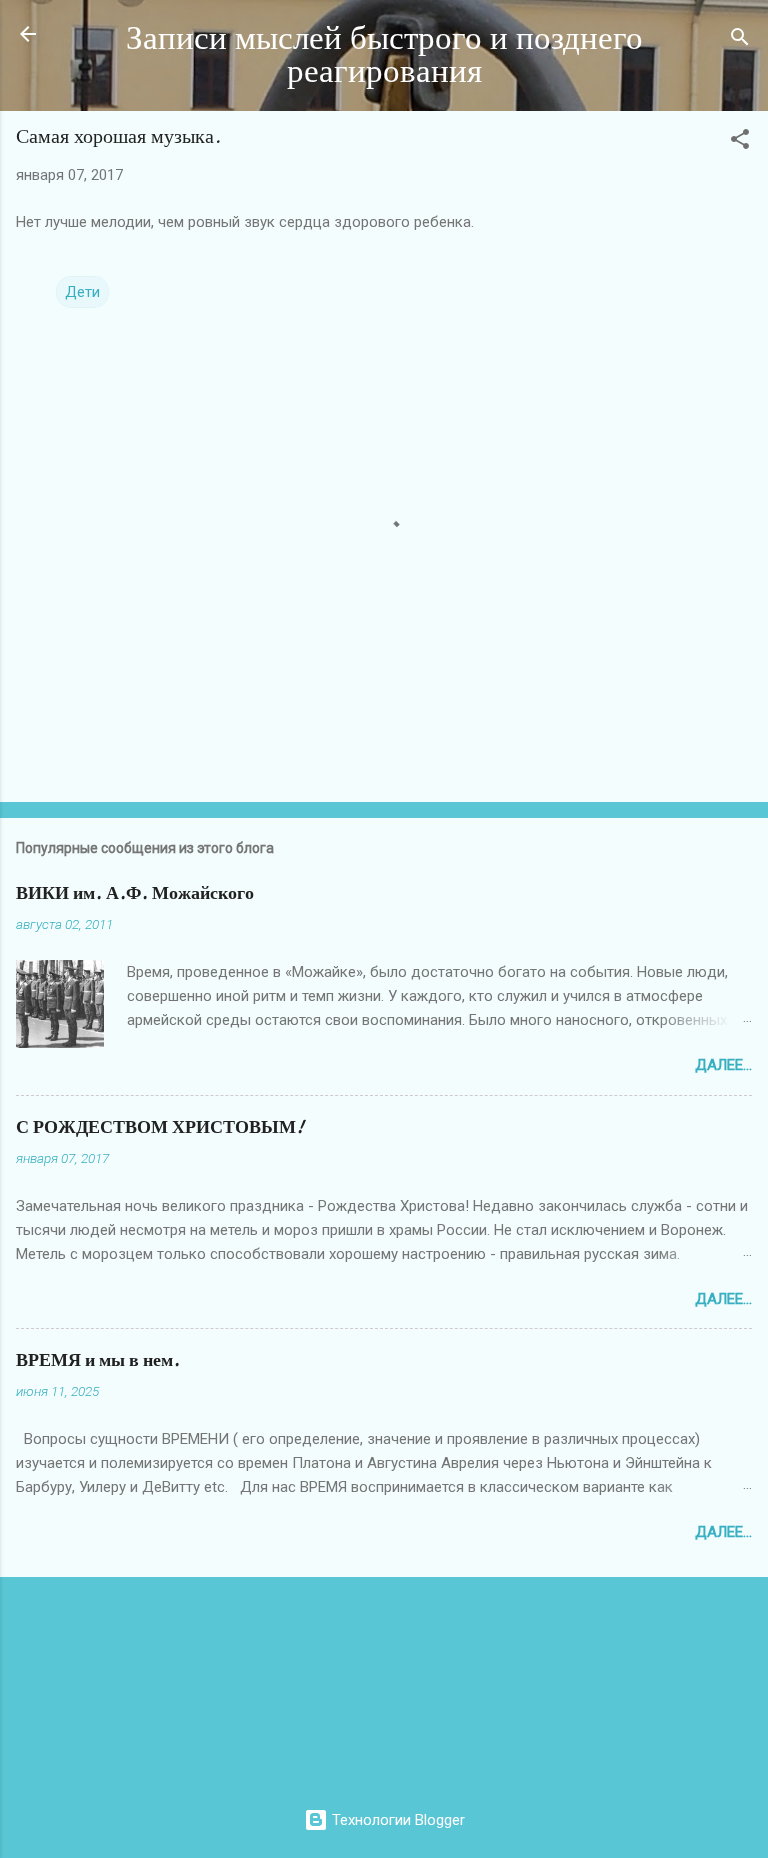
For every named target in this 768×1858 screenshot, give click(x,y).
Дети (82, 292)
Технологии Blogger (396, 1820)
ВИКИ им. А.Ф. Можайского (135, 893)
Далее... (723, 1065)
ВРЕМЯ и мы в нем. (98, 1360)
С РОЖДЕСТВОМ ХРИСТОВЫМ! (160, 1127)
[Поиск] (740, 40)
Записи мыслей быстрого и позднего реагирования (384, 55)
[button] (740, 142)
